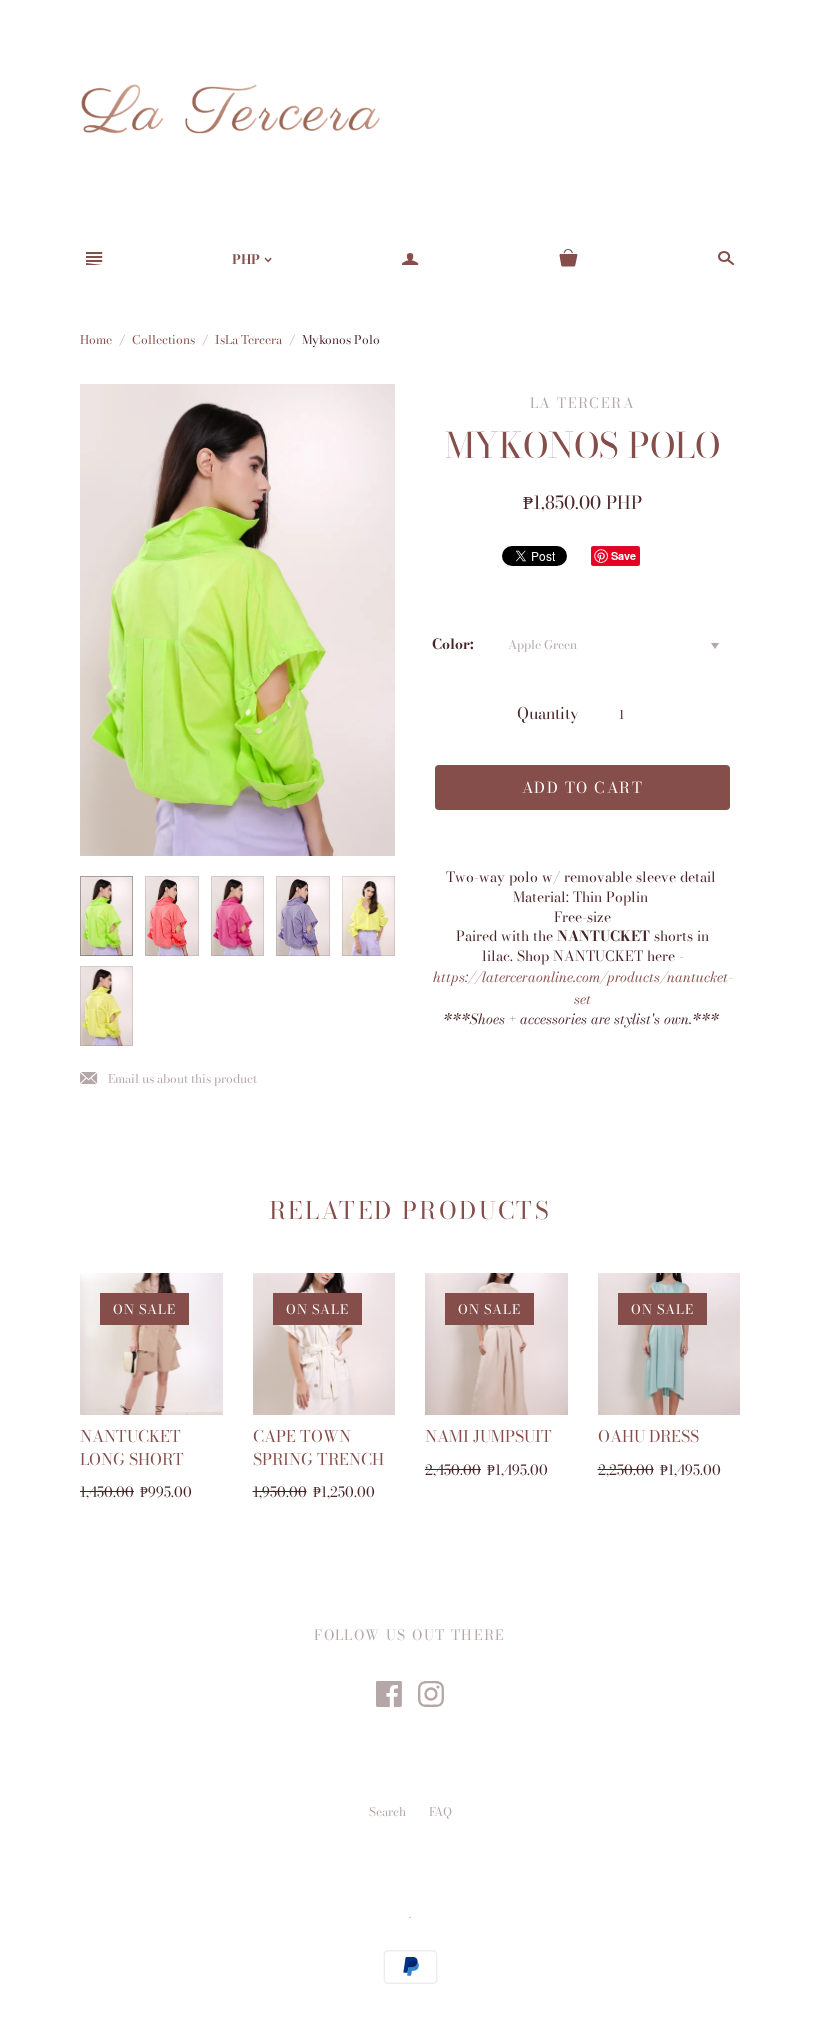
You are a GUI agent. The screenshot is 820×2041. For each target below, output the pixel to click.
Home (96, 339)
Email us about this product (168, 1079)
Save (623, 555)
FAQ (440, 1811)
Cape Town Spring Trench (318, 1447)
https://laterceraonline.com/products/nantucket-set (583, 988)
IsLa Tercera (248, 339)
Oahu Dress (648, 1436)
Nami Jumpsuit (488, 1436)
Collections (163, 339)
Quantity (548, 713)
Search (387, 1811)
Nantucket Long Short (132, 1447)
